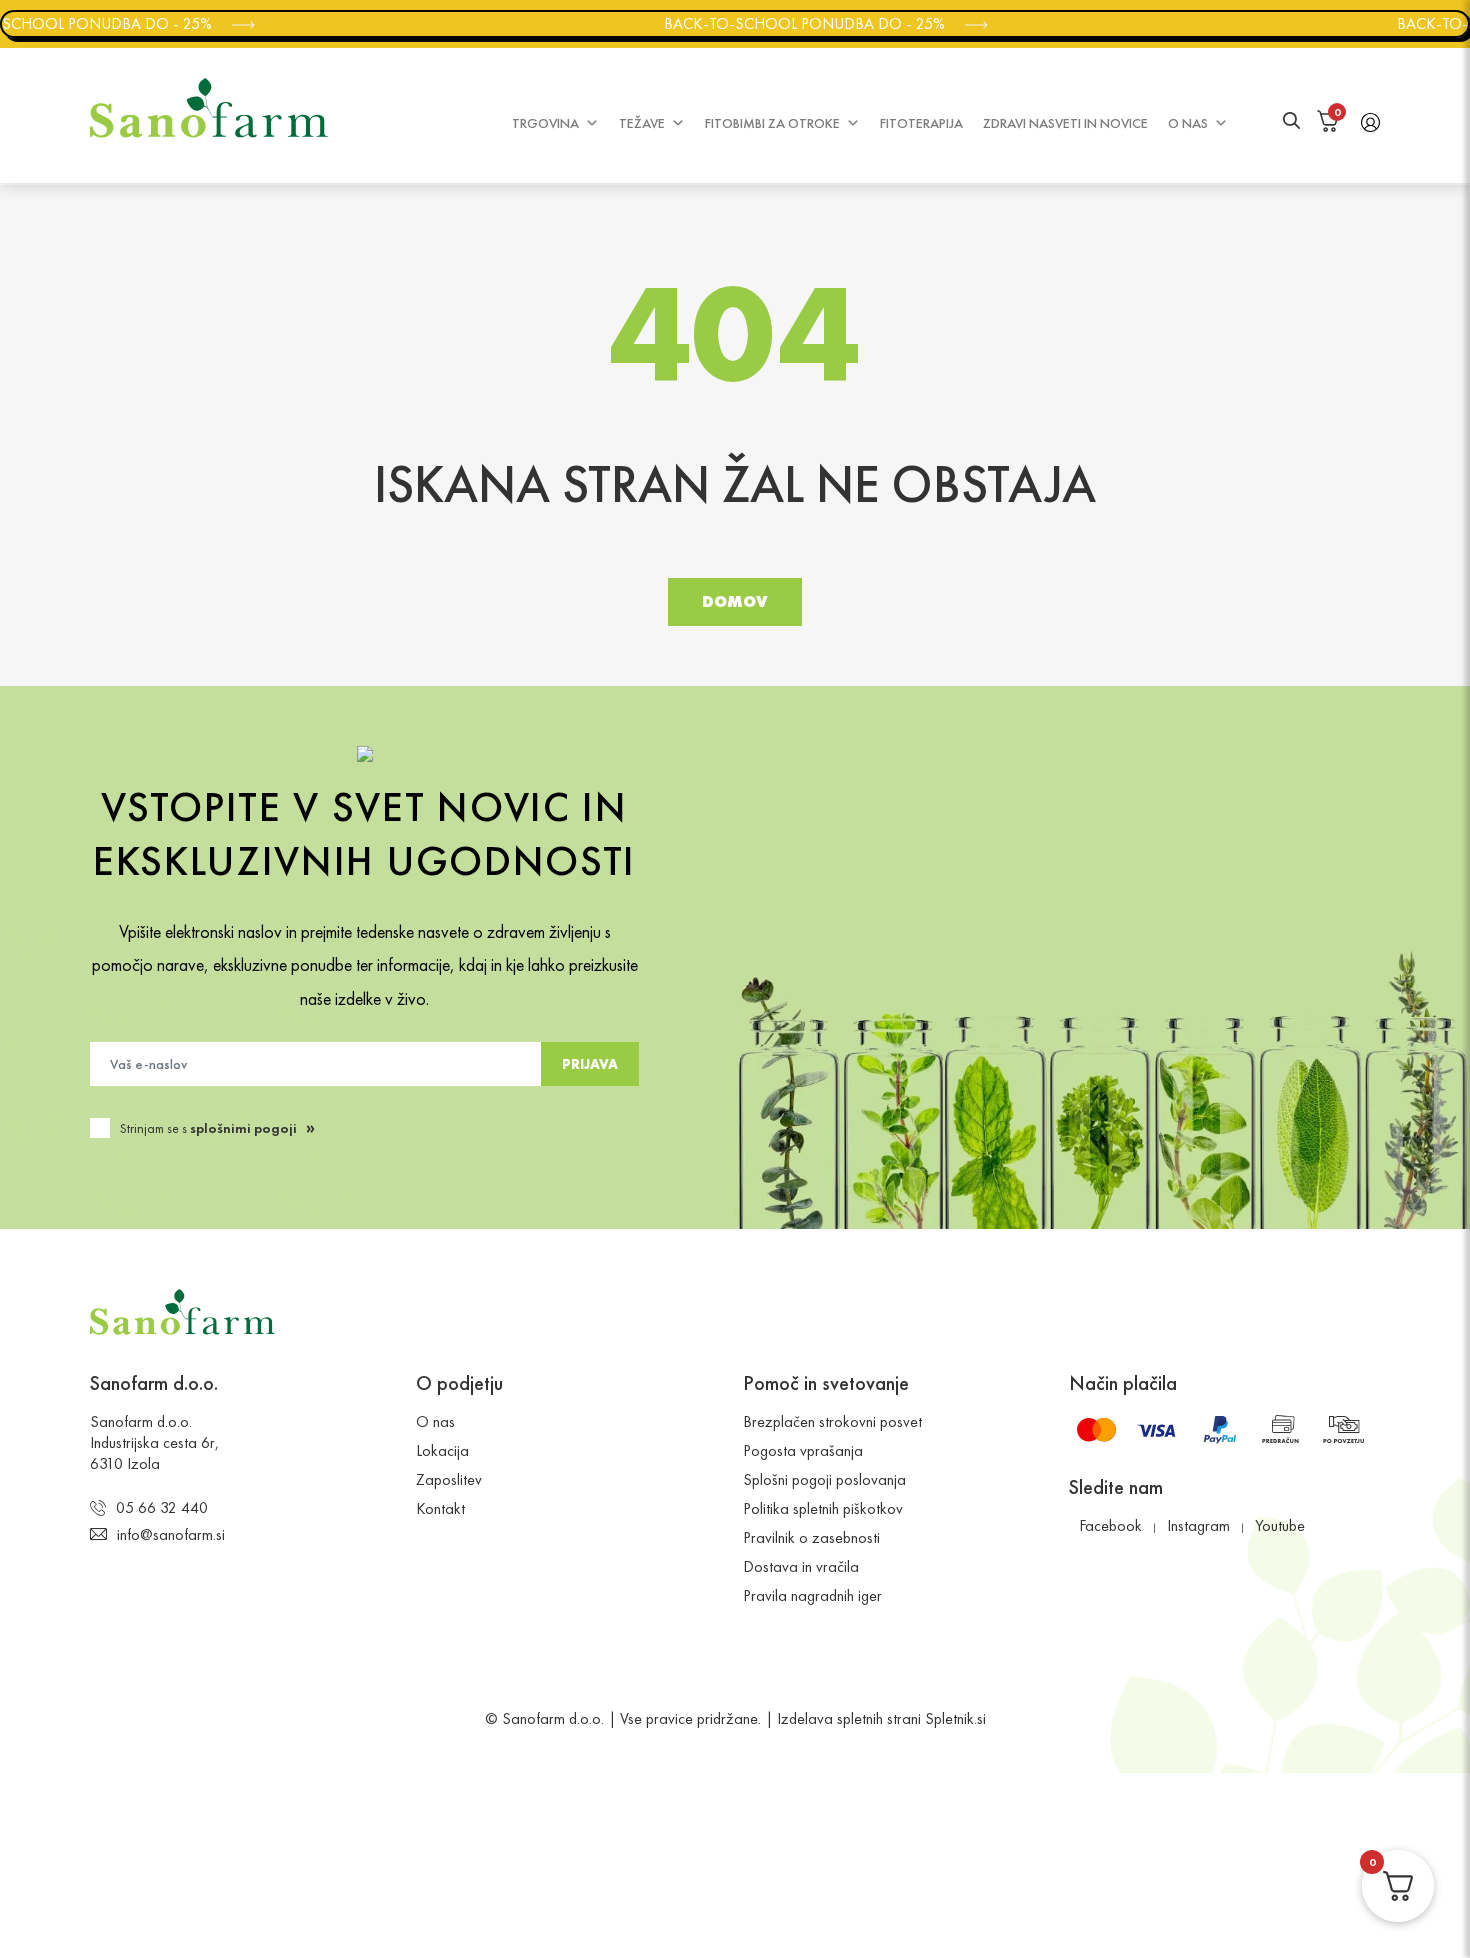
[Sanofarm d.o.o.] (209, 108)
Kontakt (440, 1508)
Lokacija (442, 1450)
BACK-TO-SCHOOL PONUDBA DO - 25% (793, 23)
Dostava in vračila (801, 1566)
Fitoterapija (921, 123)
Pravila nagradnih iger (812, 1595)
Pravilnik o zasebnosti (811, 1537)
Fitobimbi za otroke (772, 123)
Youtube (1280, 1525)
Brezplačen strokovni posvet (832, 1421)
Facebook (1110, 1525)
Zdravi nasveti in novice (1065, 123)
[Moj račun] (1370, 121)
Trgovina (545, 123)
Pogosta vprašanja (803, 1450)
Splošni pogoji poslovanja (824, 1479)
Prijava (590, 1064)
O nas (1188, 123)
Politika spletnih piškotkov (823, 1508)
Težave (642, 123)
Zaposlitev (449, 1479)
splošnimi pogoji (243, 1128)
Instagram (1198, 1525)
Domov (735, 601)
